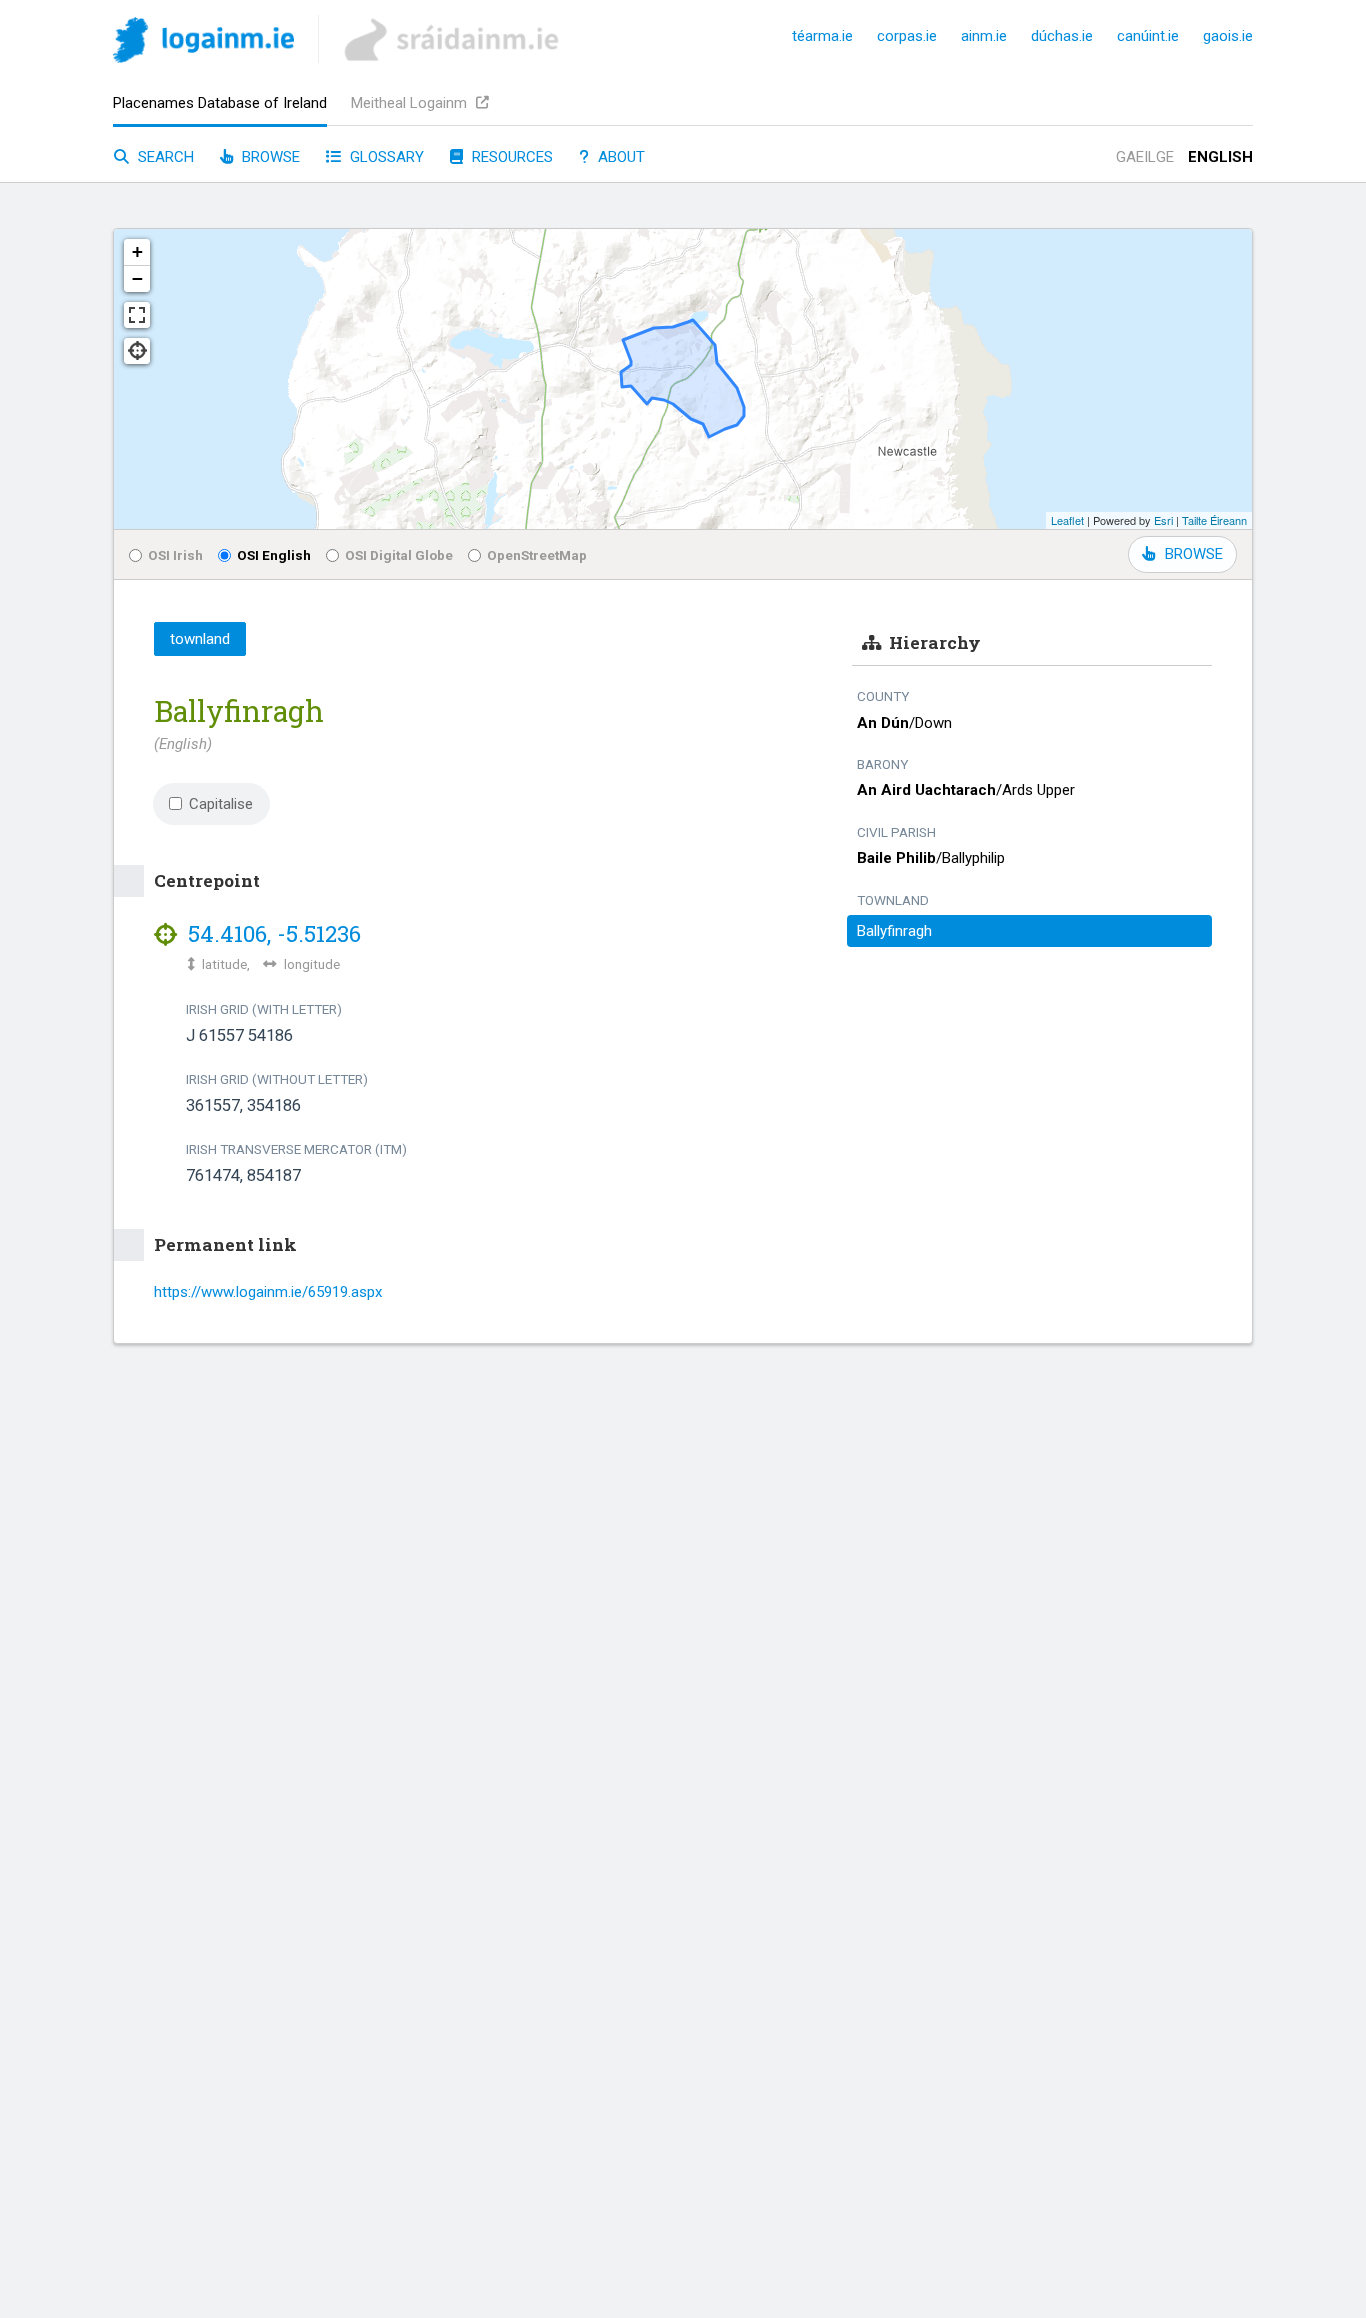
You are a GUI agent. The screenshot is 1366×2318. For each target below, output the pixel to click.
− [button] (137, 278)
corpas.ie (907, 36)
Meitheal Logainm (411, 103)
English (1220, 157)
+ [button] (137, 251)
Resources (510, 157)
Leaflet (1067, 520)
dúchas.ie (1062, 36)
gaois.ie (1228, 36)
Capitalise (221, 804)
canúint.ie (1148, 36)
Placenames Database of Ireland (220, 103)
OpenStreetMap (537, 555)
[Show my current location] (137, 351)
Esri (1163, 520)
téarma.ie (822, 36)
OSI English (274, 555)
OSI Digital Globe (399, 555)
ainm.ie (984, 36)
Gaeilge (1145, 157)
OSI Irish (175, 555)
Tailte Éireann (1214, 520)
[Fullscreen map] (137, 315)
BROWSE (1194, 554)
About (619, 157)
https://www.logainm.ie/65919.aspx (268, 1292)
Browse (269, 157)
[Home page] (203, 43)
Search (164, 157)
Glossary (385, 157)
